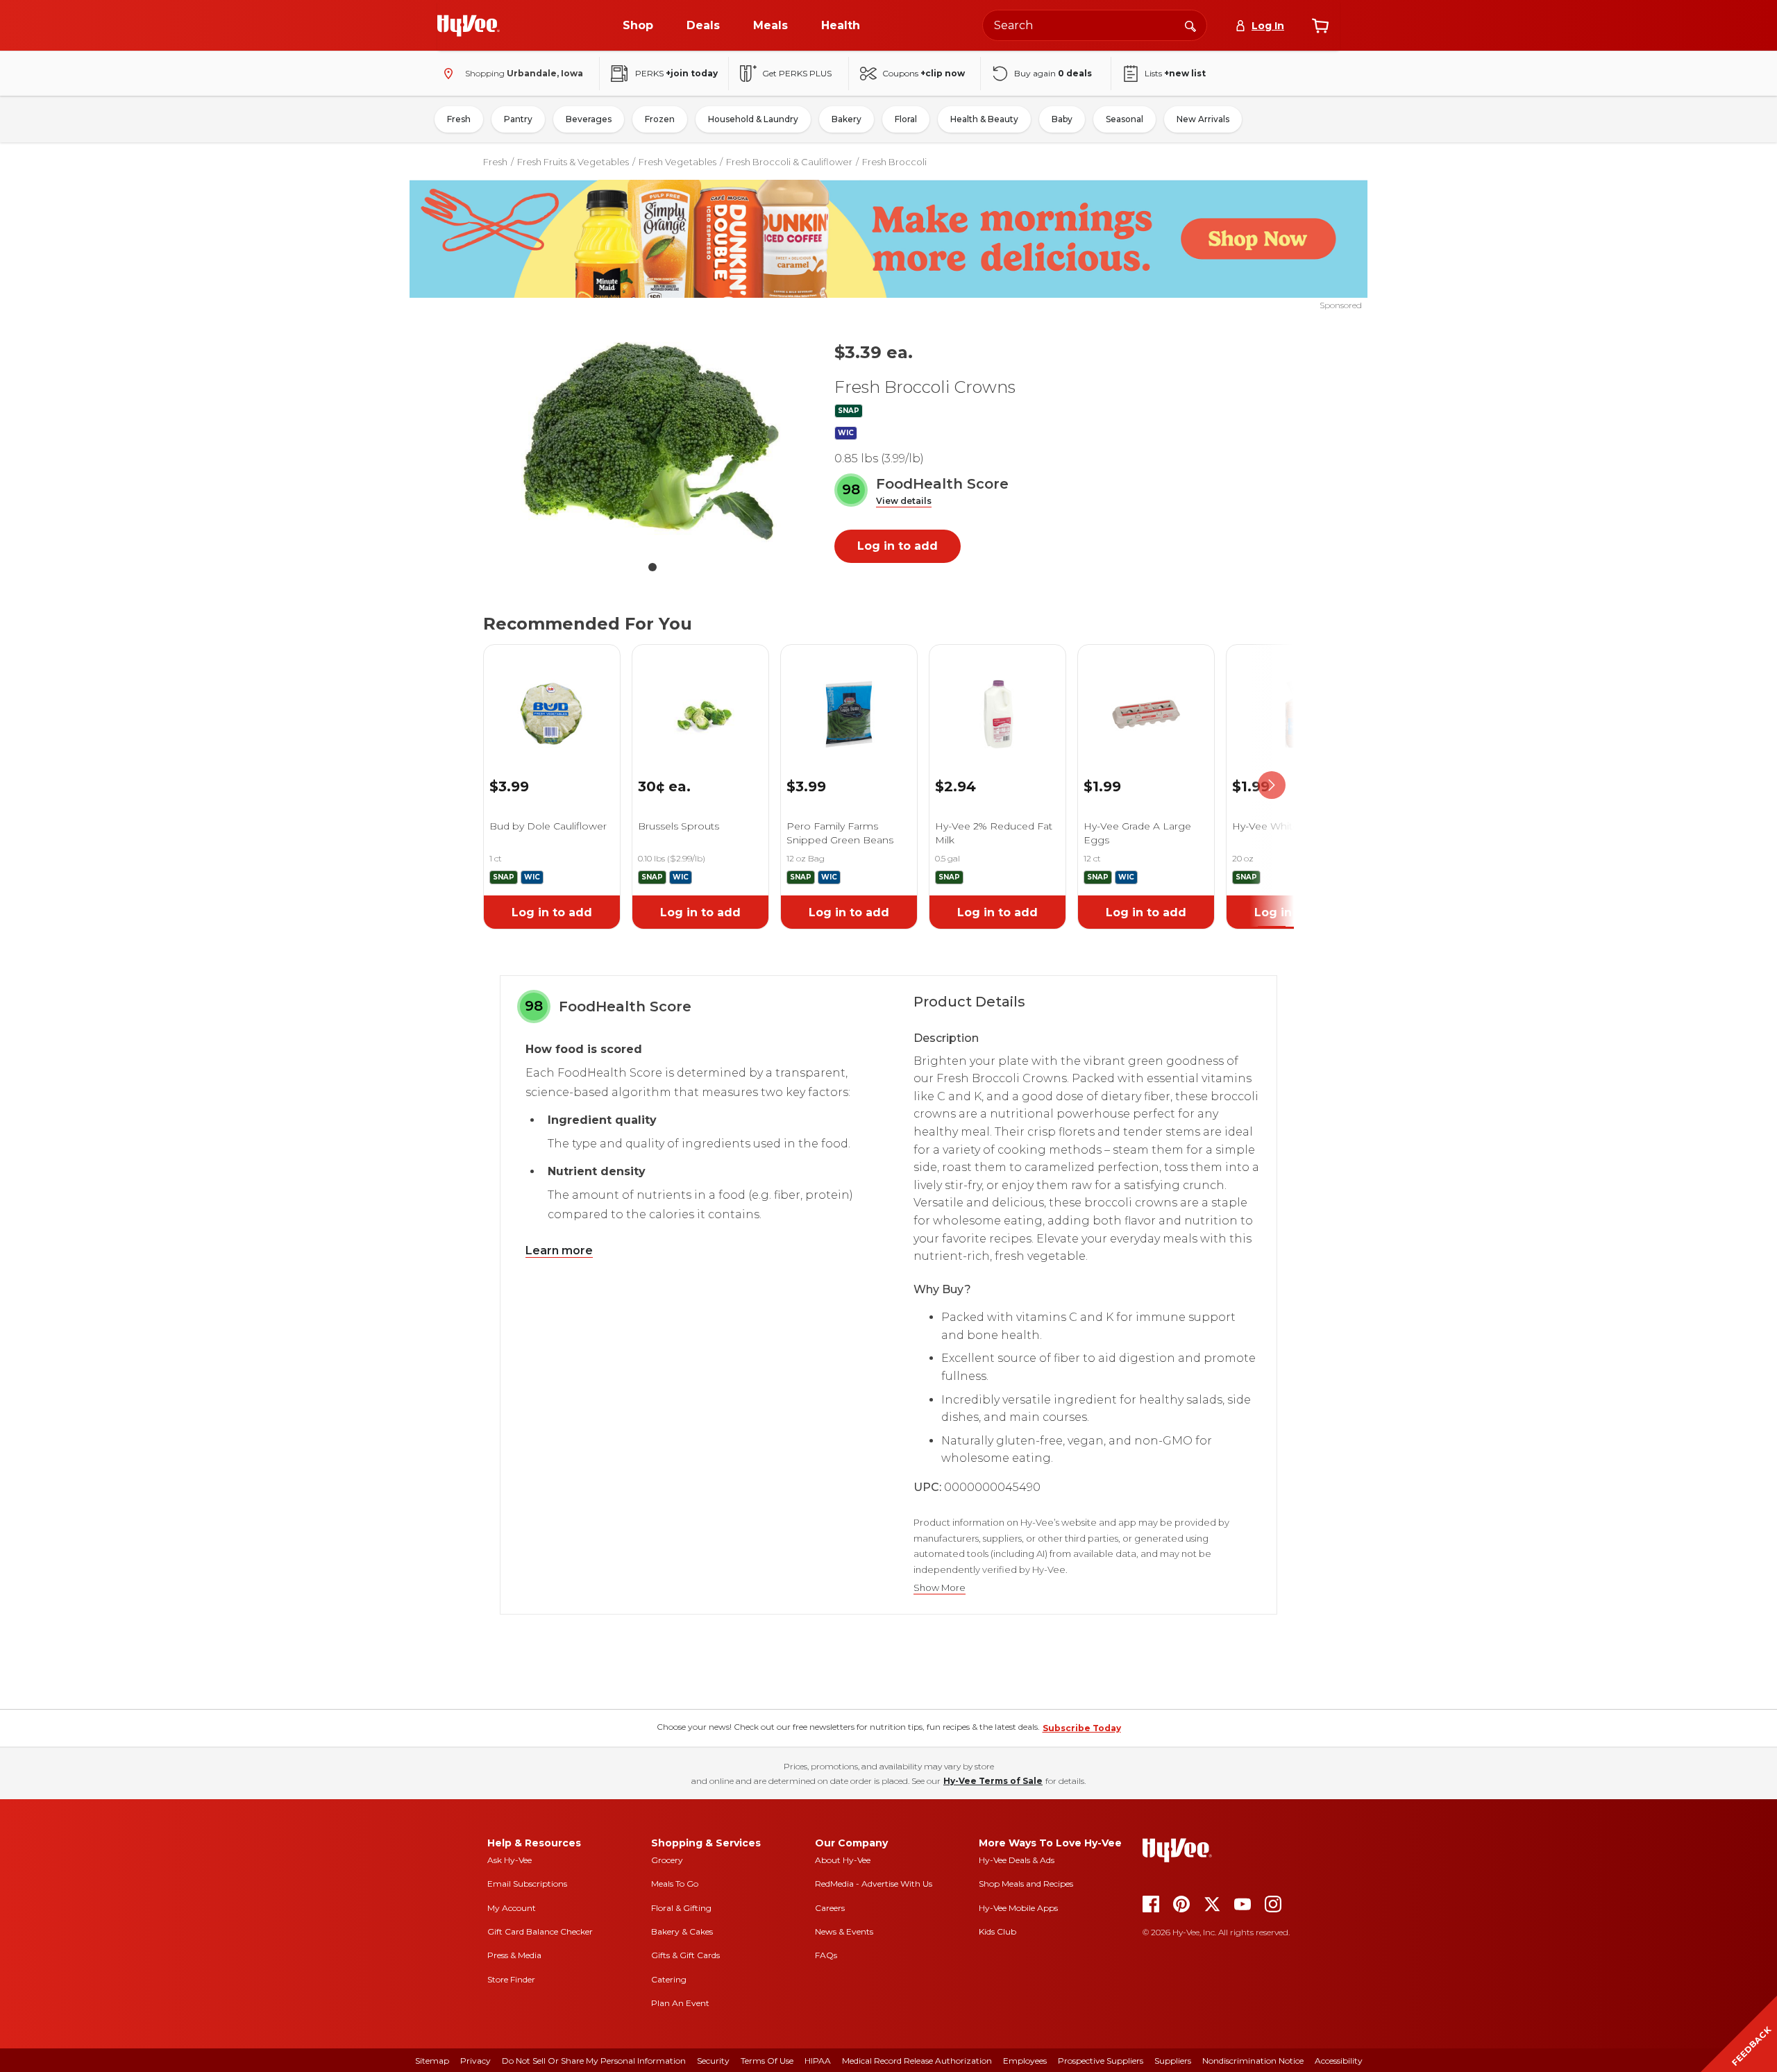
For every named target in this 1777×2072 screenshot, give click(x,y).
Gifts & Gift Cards (685, 1955)
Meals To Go (675, 1884)
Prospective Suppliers (1101, 2061)
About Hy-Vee (843, 1860)
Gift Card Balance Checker (540, 1931)
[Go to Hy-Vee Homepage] (469, 26)
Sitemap (432, 2061)
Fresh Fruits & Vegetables (573, 162)
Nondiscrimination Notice (1253, 2061)
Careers (830, 1908)
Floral (906, 119)
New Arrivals (1203, 119)
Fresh (459, 119)
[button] (904, 502)
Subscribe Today (1082, 1728)
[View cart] (1320, 26)
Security (713, 2061)
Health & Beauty (984, 119)
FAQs (826, 1955)
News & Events (844, 1931)
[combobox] (1095, 25)
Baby (1062, 119)
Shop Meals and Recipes (1026, 1884)
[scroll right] (1272, 785)
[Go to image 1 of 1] (652, 567)
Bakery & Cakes (682, 1931)
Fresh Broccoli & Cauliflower (789, 162)
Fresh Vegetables (677, 162)
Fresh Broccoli (894, 162)
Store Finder (511, 1979)
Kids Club (997, 1931)
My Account (512, 1908)
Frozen (660, 119)
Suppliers (1173, 2061)
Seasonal (1125, 119)
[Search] (1190, 25)
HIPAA (818, 2061)
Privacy (475, 2061)
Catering (669, 1979)
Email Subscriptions (527, 1884)
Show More (940, 1588)
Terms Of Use (767, 2061)
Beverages (589, 119)
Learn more (559, 1250)
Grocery (667, 1860)
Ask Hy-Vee (509, 1860)
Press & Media (514, 1955)
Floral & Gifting (681, 1908)
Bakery (847, 119)
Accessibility (1339, 2061)
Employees (1025, 2061)
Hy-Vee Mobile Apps (1018, 1908)
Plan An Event (680, 2003)
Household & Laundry (753, 119)
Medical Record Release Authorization (917, 2061)
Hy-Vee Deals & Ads (1017, 1860)
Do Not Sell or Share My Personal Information (594, 2061)
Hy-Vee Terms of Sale (993, 1781)
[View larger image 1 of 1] (652, 441)
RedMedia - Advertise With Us (874, 1884)
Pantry (518, 119)
